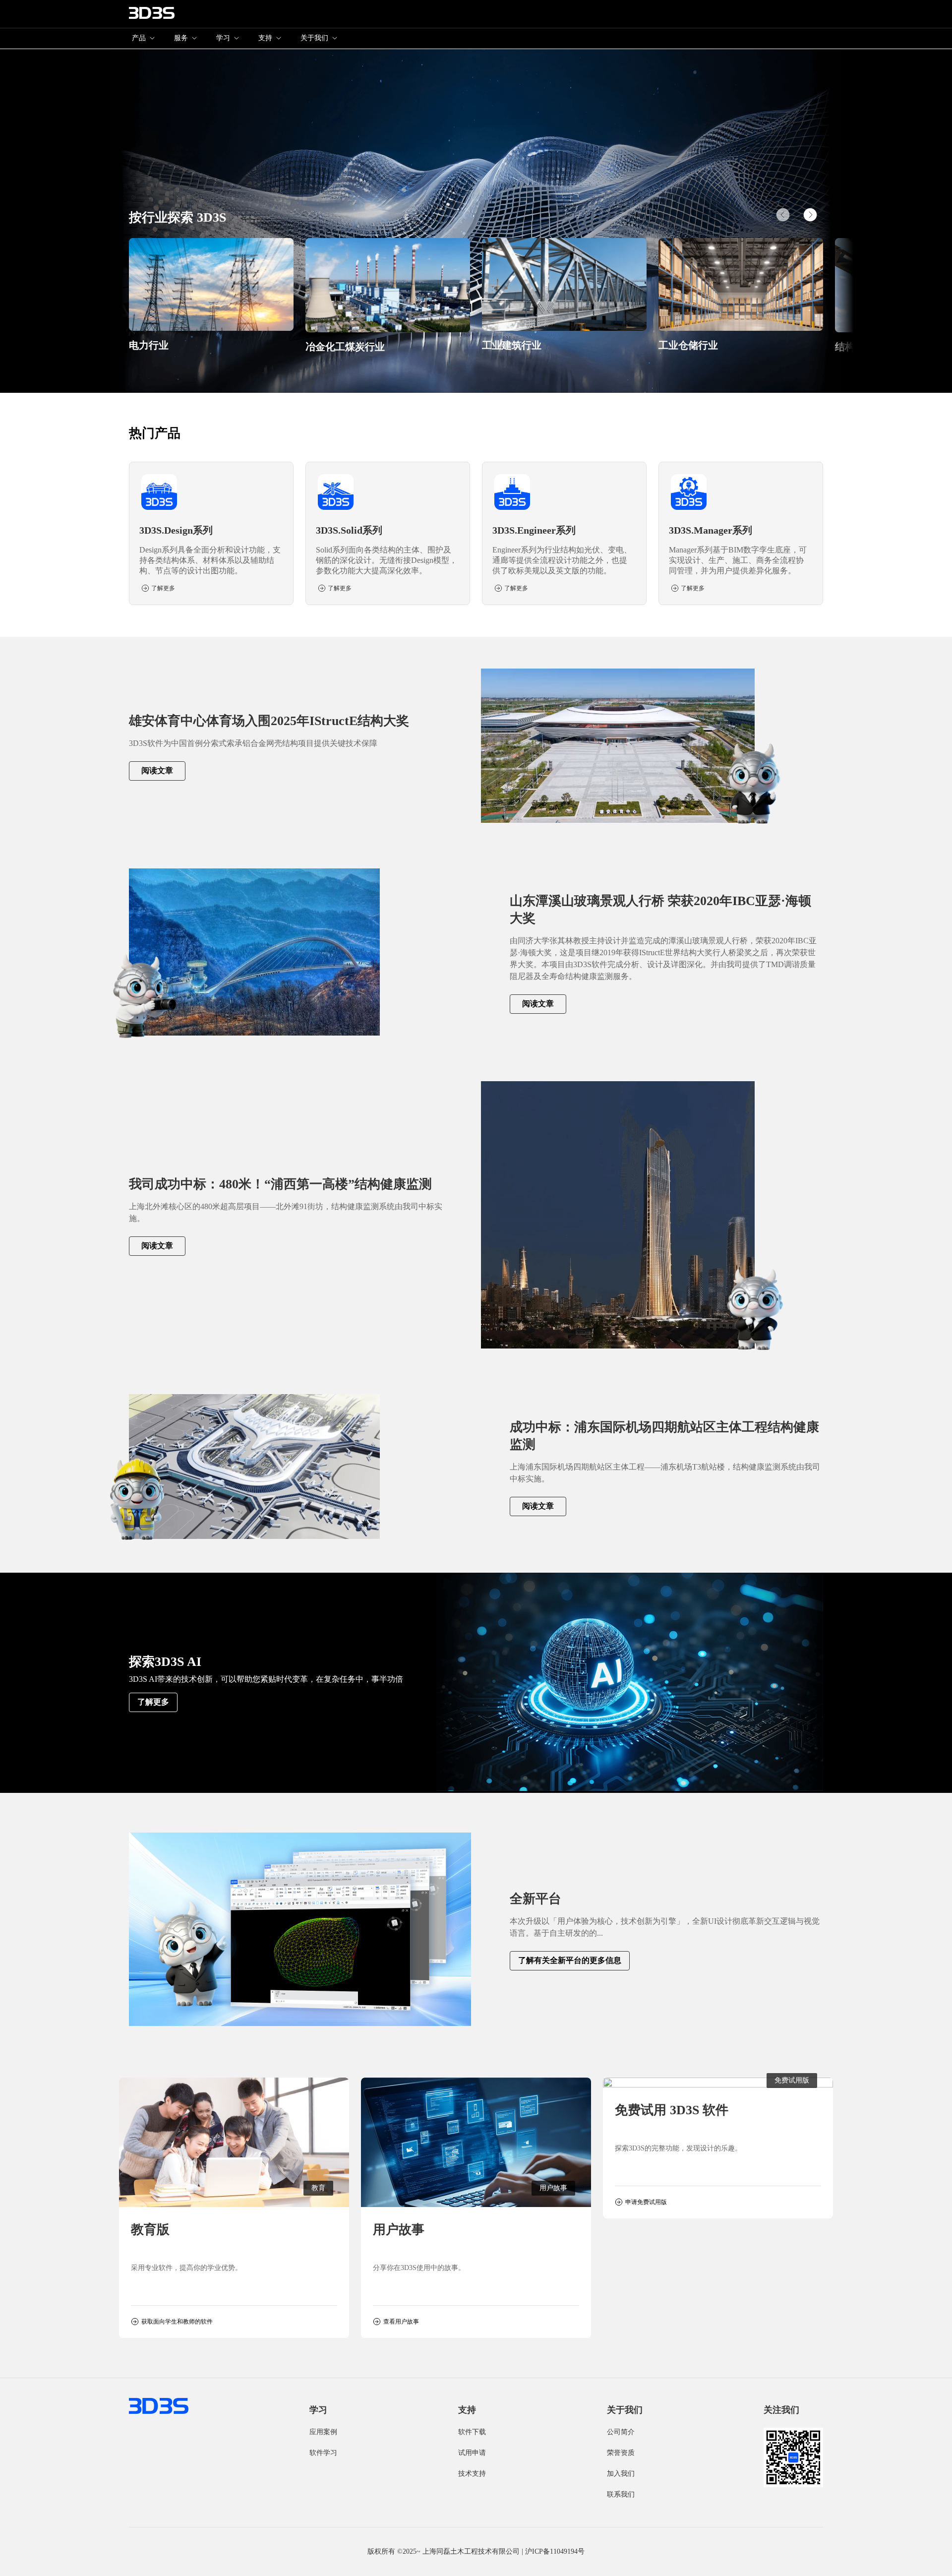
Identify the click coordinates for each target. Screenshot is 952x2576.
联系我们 (621, 2494)
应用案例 (323, 2432)
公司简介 (621, 2432)
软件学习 (323, 2453)
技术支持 (472, 2474)
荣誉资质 (621, 2453)
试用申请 (472, 2453)
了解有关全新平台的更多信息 (570, 1960)
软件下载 (472, 2432)
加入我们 (621, 2474)
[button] (810, 215)
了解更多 (153, 1702)
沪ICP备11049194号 (555, 2551)
